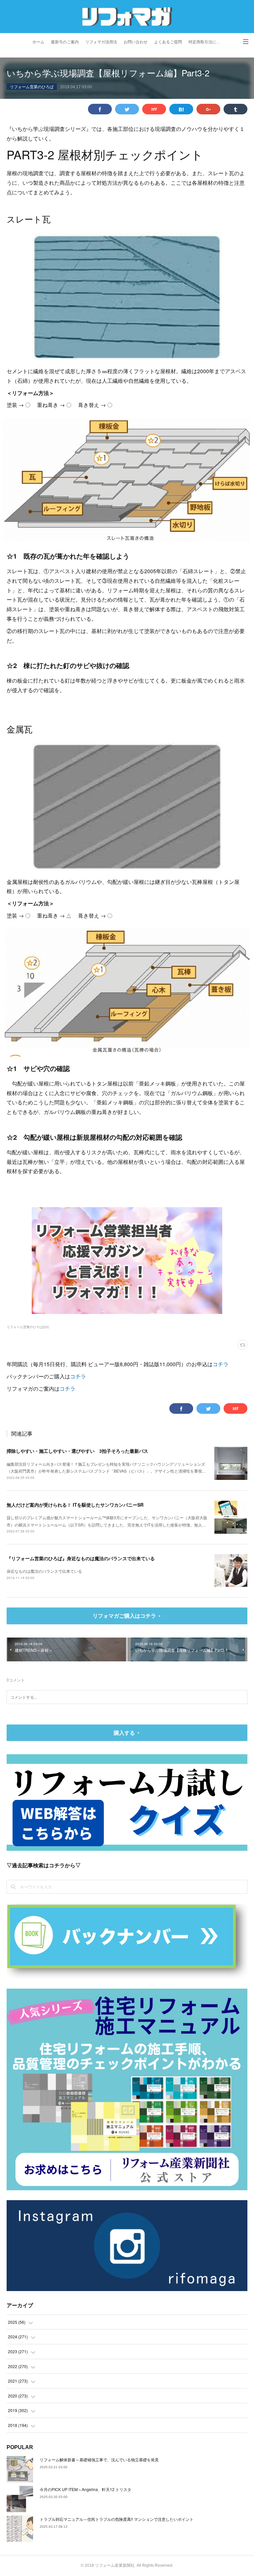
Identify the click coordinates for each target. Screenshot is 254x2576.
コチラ (221, 1364)
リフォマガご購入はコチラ (124, 1616)
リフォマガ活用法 (101, 42)
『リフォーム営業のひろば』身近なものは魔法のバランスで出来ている (81, 1558)
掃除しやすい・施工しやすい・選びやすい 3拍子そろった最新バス (77, 1451)
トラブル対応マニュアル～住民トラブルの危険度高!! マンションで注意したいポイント (117, 2519)
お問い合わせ (136, 42)
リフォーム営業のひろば (32, 86)
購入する (124, 1733)
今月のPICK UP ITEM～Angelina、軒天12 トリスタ (85, 2489)
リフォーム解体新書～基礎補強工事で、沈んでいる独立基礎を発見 (99, 2459)
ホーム (38, 42)
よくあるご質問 (168, 42)
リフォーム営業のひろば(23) (28, 1327)
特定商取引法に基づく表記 (207, 42)
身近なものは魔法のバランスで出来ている (44, 1571)
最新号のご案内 (65, 42)
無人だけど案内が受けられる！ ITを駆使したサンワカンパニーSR (75, 1505)
